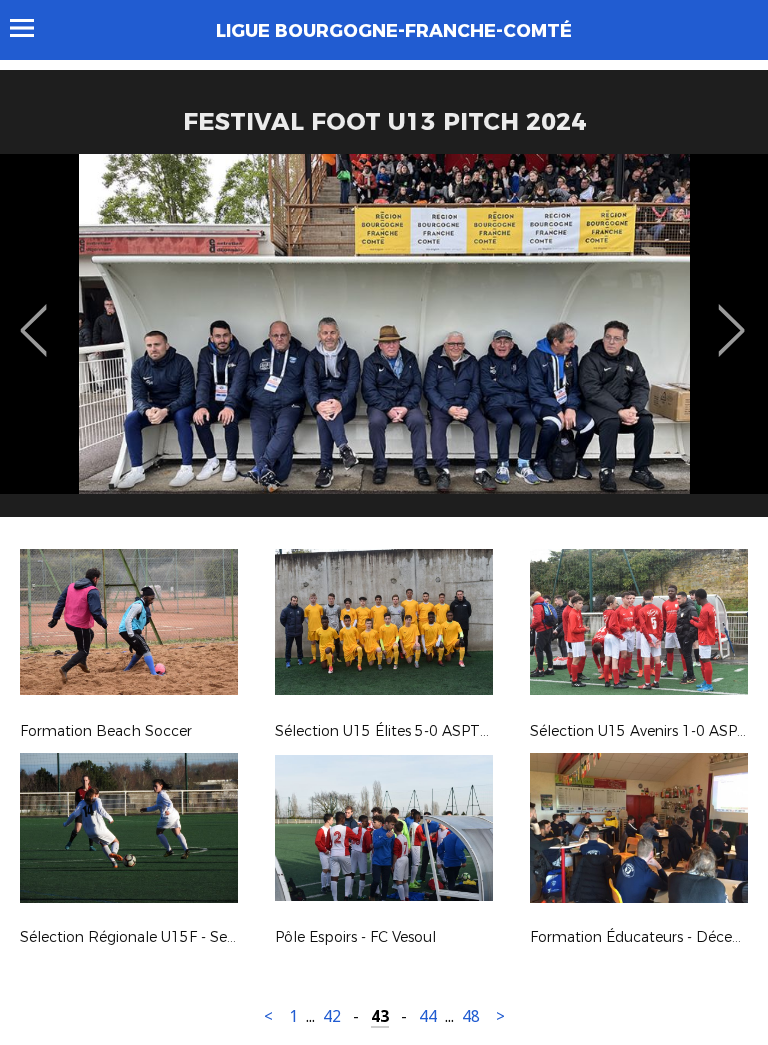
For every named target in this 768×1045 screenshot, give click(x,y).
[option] (384, 343)
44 (428, 1016)
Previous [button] (33, 316)
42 (332, 1016)
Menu (31, 28)
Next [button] (731, 316)
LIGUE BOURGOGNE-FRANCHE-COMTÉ (394, 31)
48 (471, 1016)
